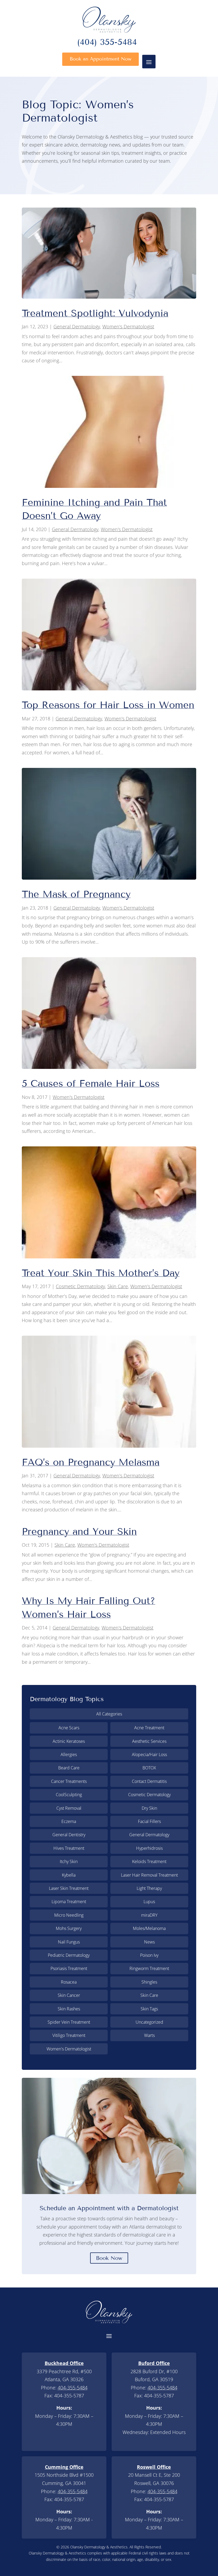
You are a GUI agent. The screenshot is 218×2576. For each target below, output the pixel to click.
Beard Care (69, 1768)
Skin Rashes (69, 2009)
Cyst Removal (69, 1808)
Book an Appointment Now (100, 59)
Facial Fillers (149, 1821)
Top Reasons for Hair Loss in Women (108, 705)
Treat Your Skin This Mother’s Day (101, 1273)
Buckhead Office (64, 2363)
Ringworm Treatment (149, 1968)
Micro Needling (69, 1915)
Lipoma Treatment (69, 1902)
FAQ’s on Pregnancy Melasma (91, 1462)
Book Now (109, 2258)
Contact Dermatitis (149, 1781)
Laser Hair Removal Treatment (149, 1875)
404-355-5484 (73, 2388)
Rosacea (69, 1982)
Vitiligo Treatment (69, 2035)
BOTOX (149, 1768)
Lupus (149, 1902)
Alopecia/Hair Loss (149, 1754)
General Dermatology (77, 326)
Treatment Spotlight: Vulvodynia (95, 313)
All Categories (109, 1714)
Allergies (69, 1754)
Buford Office (154, 2363)
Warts (149, 2035)
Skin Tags (149, 2009)
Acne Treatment (149, 1728)
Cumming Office (64, 2467)
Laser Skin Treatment (69, 1888)
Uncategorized (149, 2022)
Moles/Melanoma (149, 1928)
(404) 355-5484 (107, 43)
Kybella (69, 1875)
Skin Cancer (69, 1995)
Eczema (69, 1821)
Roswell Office (154, 2467)
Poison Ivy (149, 1955)
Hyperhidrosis (149, 1848)
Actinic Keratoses (69, 1741)
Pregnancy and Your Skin (79, 1531)
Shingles (149, 1982)
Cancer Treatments (69, 1781)
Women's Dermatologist (128, 326)
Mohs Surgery (69, 1928)
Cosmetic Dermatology (80, 1286)
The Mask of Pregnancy (76, 894)
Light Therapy (149, 1888)
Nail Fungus (69, 1942)
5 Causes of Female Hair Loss (91, 1083)
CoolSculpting (69, 1795)
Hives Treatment (69, 1848)
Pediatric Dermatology (69, 1955)
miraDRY (149, 1915)
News (149, 1942)
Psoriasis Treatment (69, 1968)
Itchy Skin (69, 1861)
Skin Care (118, 1286)
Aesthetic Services (149, 1741)
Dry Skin (149, 1808)
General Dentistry (69, 1835)
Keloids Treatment (149, 1861)
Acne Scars (69, 1728)
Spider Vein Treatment (69, 2022)
